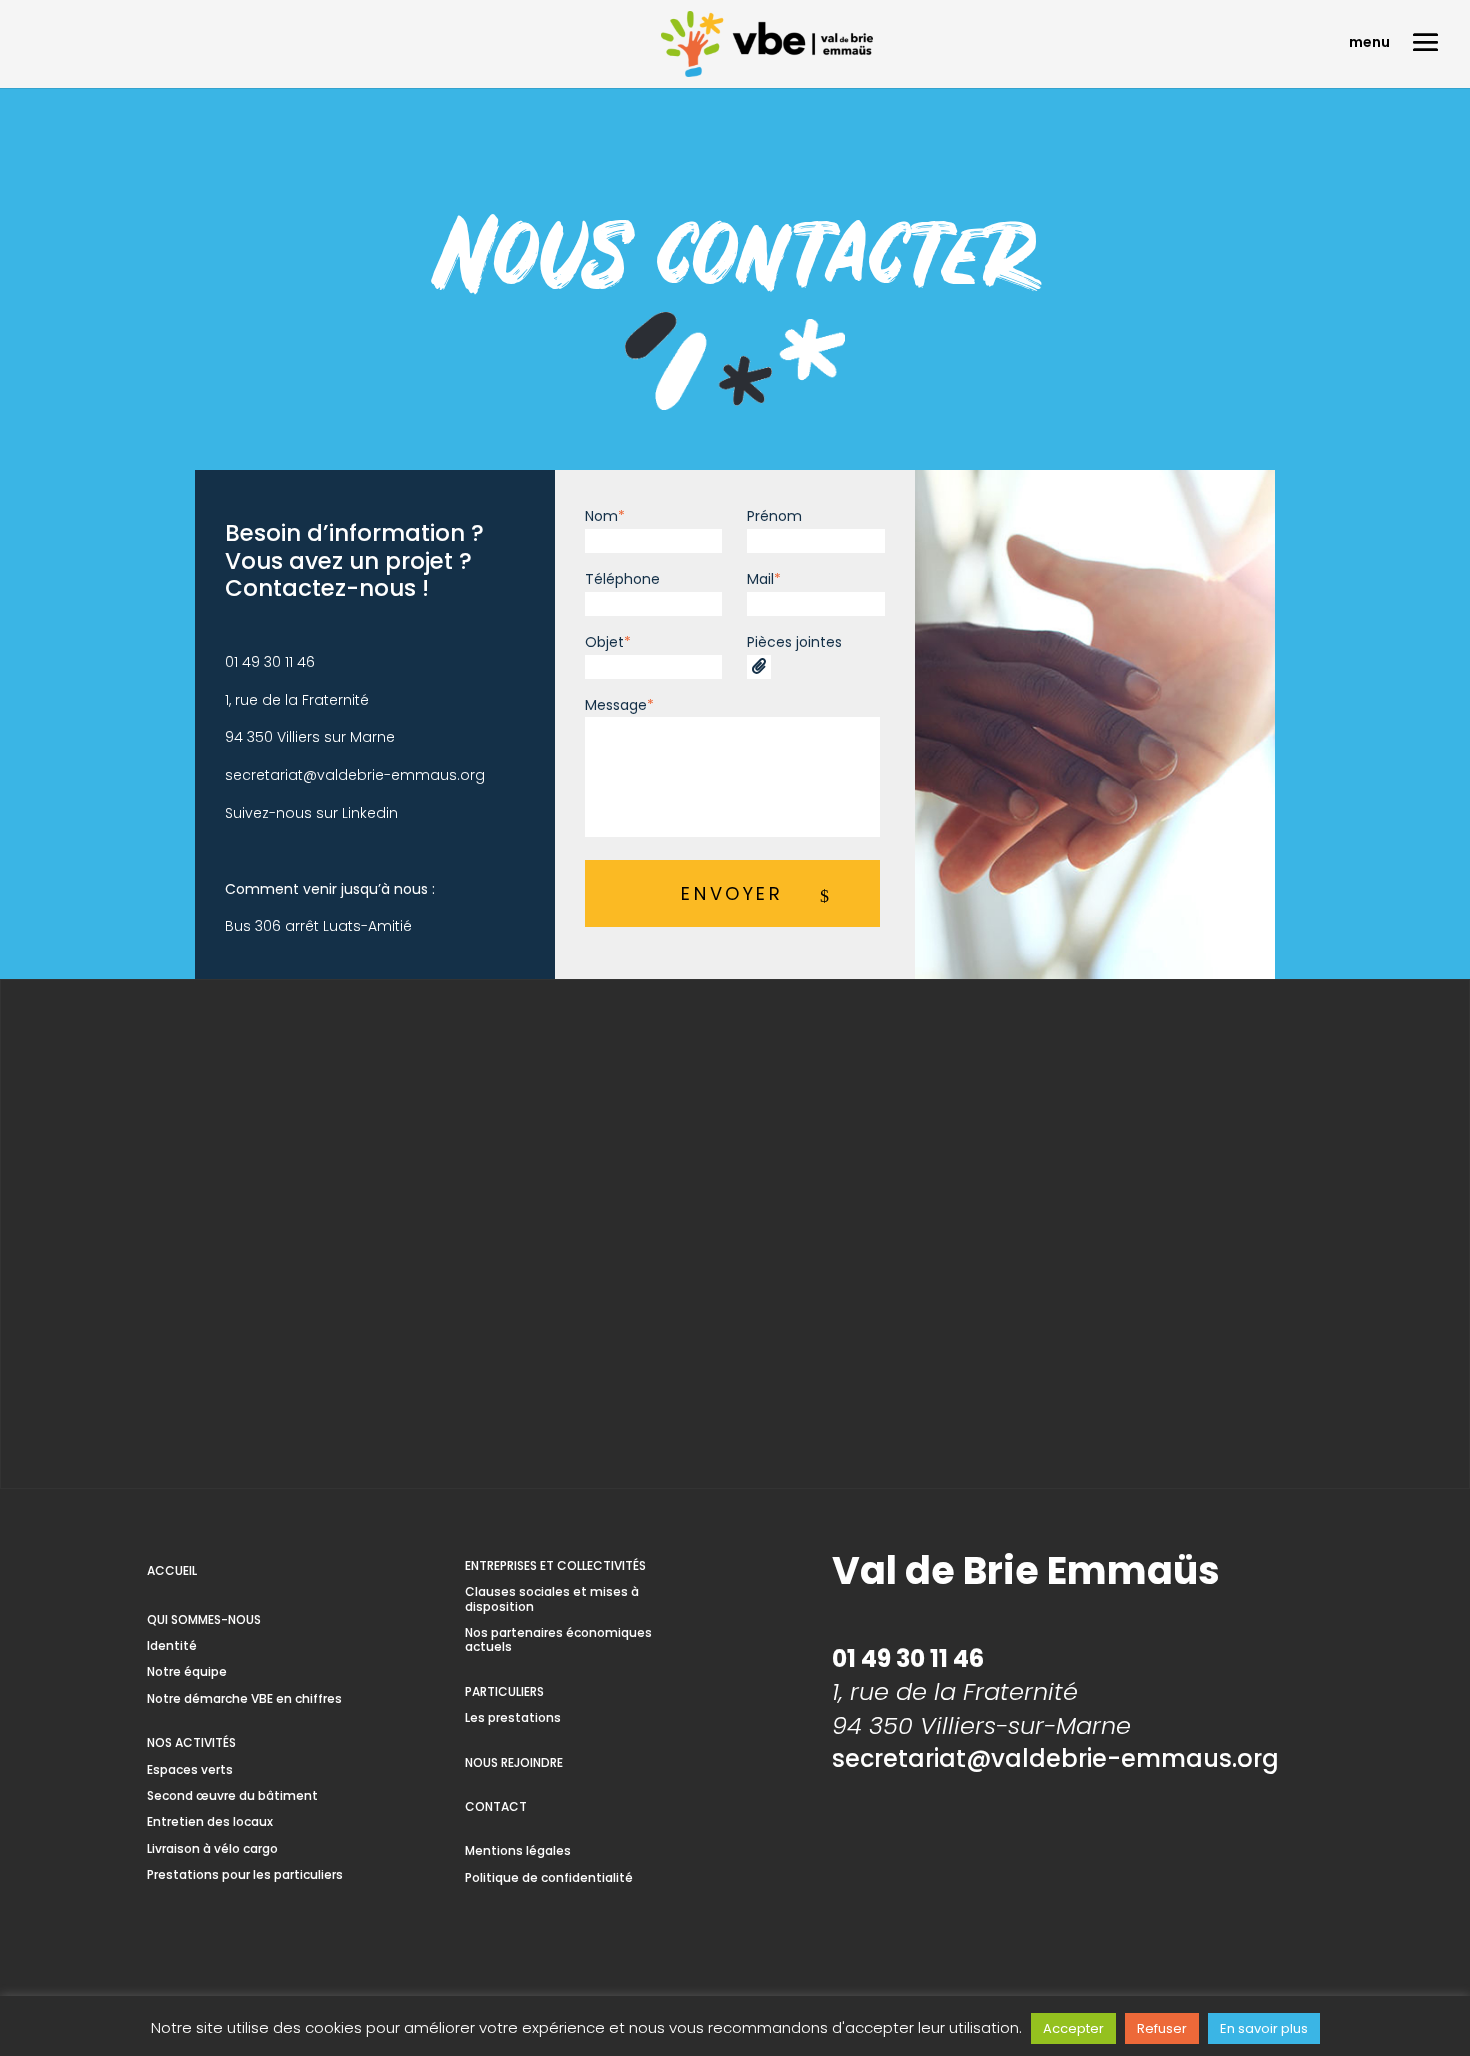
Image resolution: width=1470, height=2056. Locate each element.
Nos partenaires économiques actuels (558, 1639)
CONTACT (496, 1806)
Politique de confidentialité (549, 1877)
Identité (172, 1645)
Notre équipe (187, 1671)
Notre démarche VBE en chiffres (244, 1698)
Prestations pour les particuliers (245, 1874)
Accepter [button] (1073, 2028)
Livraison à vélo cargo (212, 1848)
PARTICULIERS (504, 1691)
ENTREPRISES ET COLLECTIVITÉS (555, 1565)
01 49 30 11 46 (270, 662)
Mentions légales (518, 1850)
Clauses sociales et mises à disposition (552, 1598)
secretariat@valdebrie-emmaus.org (355, 775)
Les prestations (513, 1717)
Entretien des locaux (210, 1821)
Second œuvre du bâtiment (232, 1795)
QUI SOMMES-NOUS (204, 1619)
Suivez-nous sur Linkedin (311, 813)
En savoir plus (1264, 2028)
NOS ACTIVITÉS (191, 1742)
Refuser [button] (1162, 2028)
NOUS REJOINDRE (514, 1762)
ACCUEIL (172, 1570)
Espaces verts (190, 1769)
